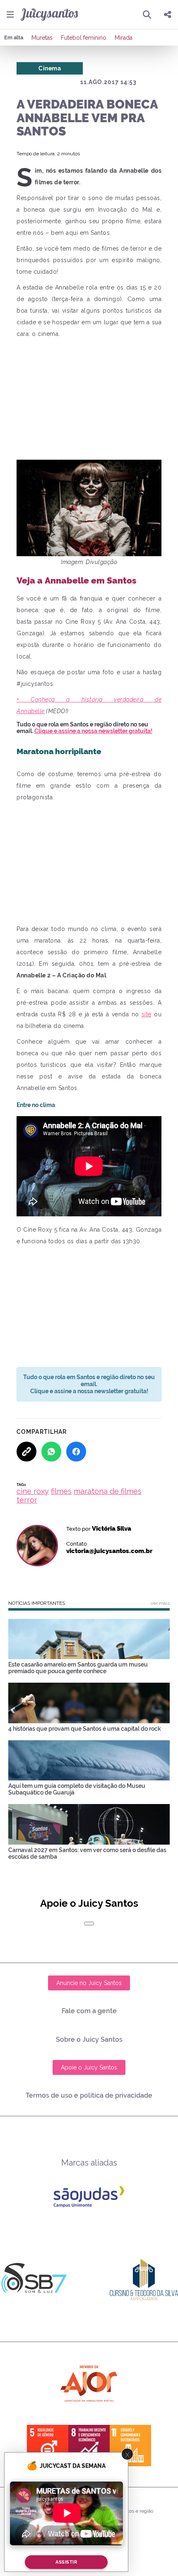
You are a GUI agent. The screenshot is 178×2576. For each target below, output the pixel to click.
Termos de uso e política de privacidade (89, 2095)
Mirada (124, 38)
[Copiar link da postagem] (26, 1452)
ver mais (160, 1603)
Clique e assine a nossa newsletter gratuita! (93, 731)
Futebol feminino (84, 38)
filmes (61, 1491)
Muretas (42, 38)
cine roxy (33, 1491)
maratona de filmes (108, 1491)
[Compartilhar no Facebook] (76, 1452)
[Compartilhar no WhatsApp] (51, 1452)
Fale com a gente (89, 2011)
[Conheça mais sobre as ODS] (89, 2446)
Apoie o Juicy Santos (89, 2067)
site (147, 1014)
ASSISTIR (66, 2562)
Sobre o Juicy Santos (89, 2039)
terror (27, 1500)
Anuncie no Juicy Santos (89, 1983)
